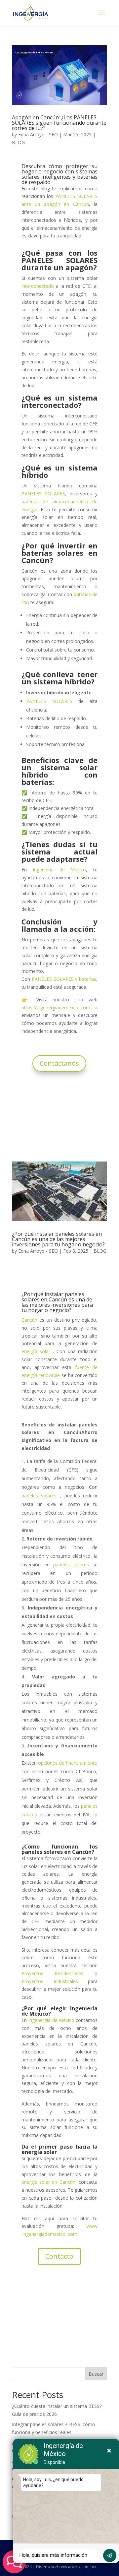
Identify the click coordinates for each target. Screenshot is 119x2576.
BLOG (18, 142)
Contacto (59, 2256)
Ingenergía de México (51, 2020)
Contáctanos (59, 1063)
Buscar (96, 2374)
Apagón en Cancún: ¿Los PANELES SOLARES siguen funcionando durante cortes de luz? (59, 123)
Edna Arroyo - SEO (38, 134)
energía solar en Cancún (48, 2182)
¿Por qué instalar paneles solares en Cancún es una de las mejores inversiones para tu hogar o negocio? (58, 1239)
